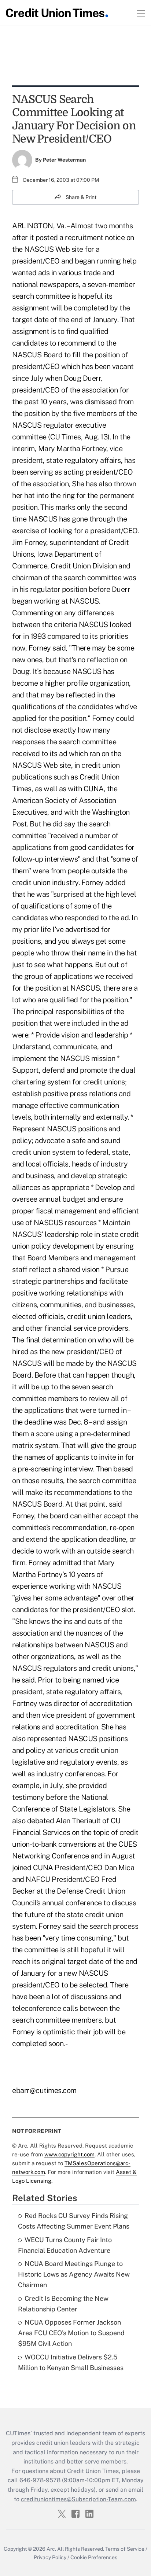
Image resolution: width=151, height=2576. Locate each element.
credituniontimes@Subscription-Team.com (78, 2499)
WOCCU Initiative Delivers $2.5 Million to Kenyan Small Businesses (71, 2362)
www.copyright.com (69, 2154)
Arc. (51, 2549)
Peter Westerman (64, 160)
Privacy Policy (50, 2557)
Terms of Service (125, 2549)
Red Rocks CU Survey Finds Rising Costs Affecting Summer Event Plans (74, 2221)
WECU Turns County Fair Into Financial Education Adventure (65, 2245)
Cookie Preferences (94, 2557)
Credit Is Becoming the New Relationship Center (63, 2304)
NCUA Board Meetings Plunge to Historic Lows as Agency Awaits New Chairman (74, 2274)
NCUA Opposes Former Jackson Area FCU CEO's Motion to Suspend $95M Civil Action (71, 2333)
